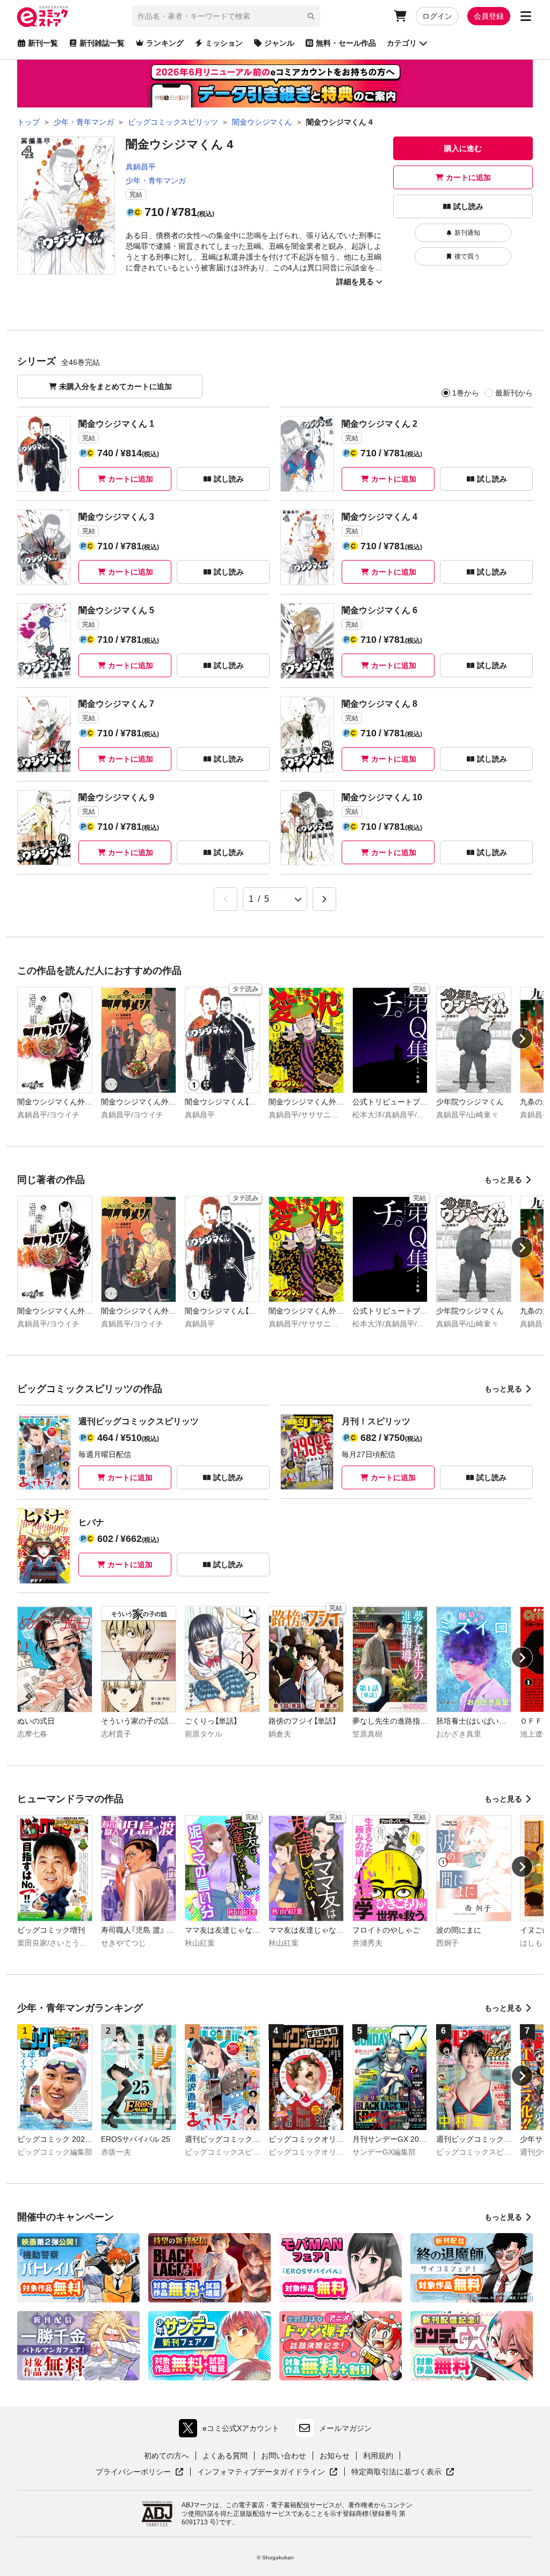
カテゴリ (402, 43)
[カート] (400, 16)
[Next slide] (522, 1038)
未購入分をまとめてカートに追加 (115, 386)
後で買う (467, 256)
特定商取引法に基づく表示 (403, 2472)
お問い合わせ (284, 2456)
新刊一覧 (43, 43)
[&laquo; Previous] (226, 899)
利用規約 (378, 2456)
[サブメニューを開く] (526, 16)
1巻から (466, 393)
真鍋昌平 (141, 167)
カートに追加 (468, 177)
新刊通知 (467, 233)
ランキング (165, 43)
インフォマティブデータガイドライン (261, 2472)
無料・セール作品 (346, 43)
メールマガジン (345, 2428)
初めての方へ (167, 2456)
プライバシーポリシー (140, 2472)
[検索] (311, 16)
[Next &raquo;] (324, 899)
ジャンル (279, 43)
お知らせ (335, 2456)
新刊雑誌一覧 (102, 43)
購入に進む (463, 148)
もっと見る (503, 1180)
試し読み (468, 206)
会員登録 (489, 16)
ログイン (437, 16)
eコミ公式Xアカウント (232, 2431)
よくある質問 (225, 2456)
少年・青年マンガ (156, 181)
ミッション (224, 43)
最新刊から (514, 393)
